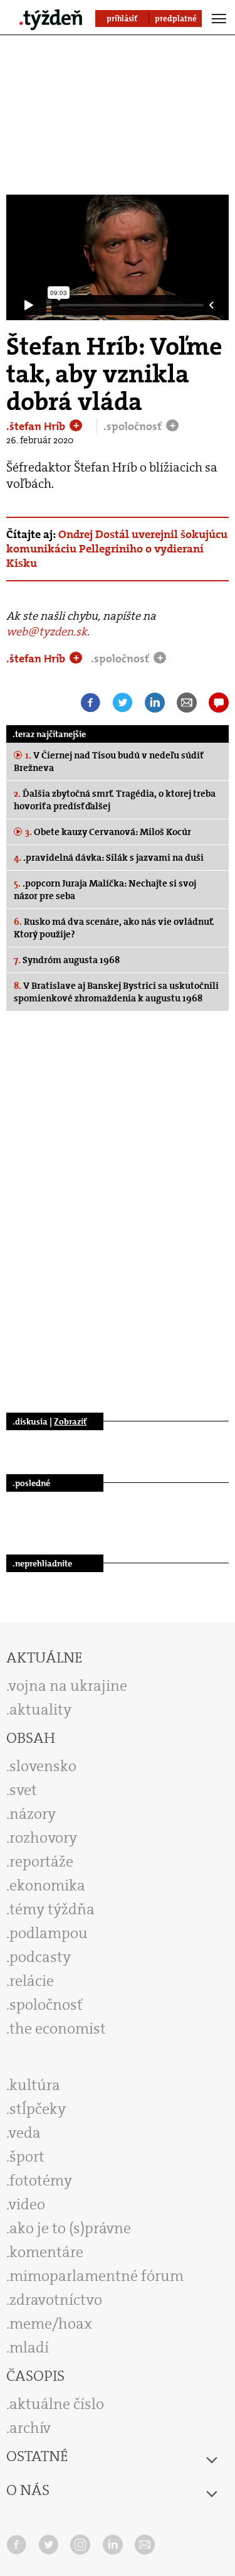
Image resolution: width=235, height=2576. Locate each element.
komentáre (46, 2252)
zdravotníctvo (56, 2300)
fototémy (41, 2180)
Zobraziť (70, 1421)
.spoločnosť (134, 426)
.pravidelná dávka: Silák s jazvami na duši (109, 858)
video (27, 2204)
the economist (58, 2029)
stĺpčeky (38, 2109)
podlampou (49, 1933)
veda (25, 2133)
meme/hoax (51, 2324)
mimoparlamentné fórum (97, 2276)
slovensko (43, 1766)
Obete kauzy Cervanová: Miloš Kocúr (108, 832)
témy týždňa (52, 1909)
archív (30, 2428)
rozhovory (43, 1838)
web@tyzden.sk (47, 632)
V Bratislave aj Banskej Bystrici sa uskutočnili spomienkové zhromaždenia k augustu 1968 (116, 992)
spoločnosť (46, 2005)
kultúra (35, 2085)
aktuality (40, 1710)
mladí (29, 2347)
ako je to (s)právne (70, 2228)
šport (27, 2157)
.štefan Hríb (37, 426)
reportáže (41, 1862)
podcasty (40, 1957)
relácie (32, 1981)
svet (23, 1790)
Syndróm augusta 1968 (67, 960)
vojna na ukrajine (68, 1686)
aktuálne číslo (57, 2404)
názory (33, 1814)
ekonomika (47, 1885)
